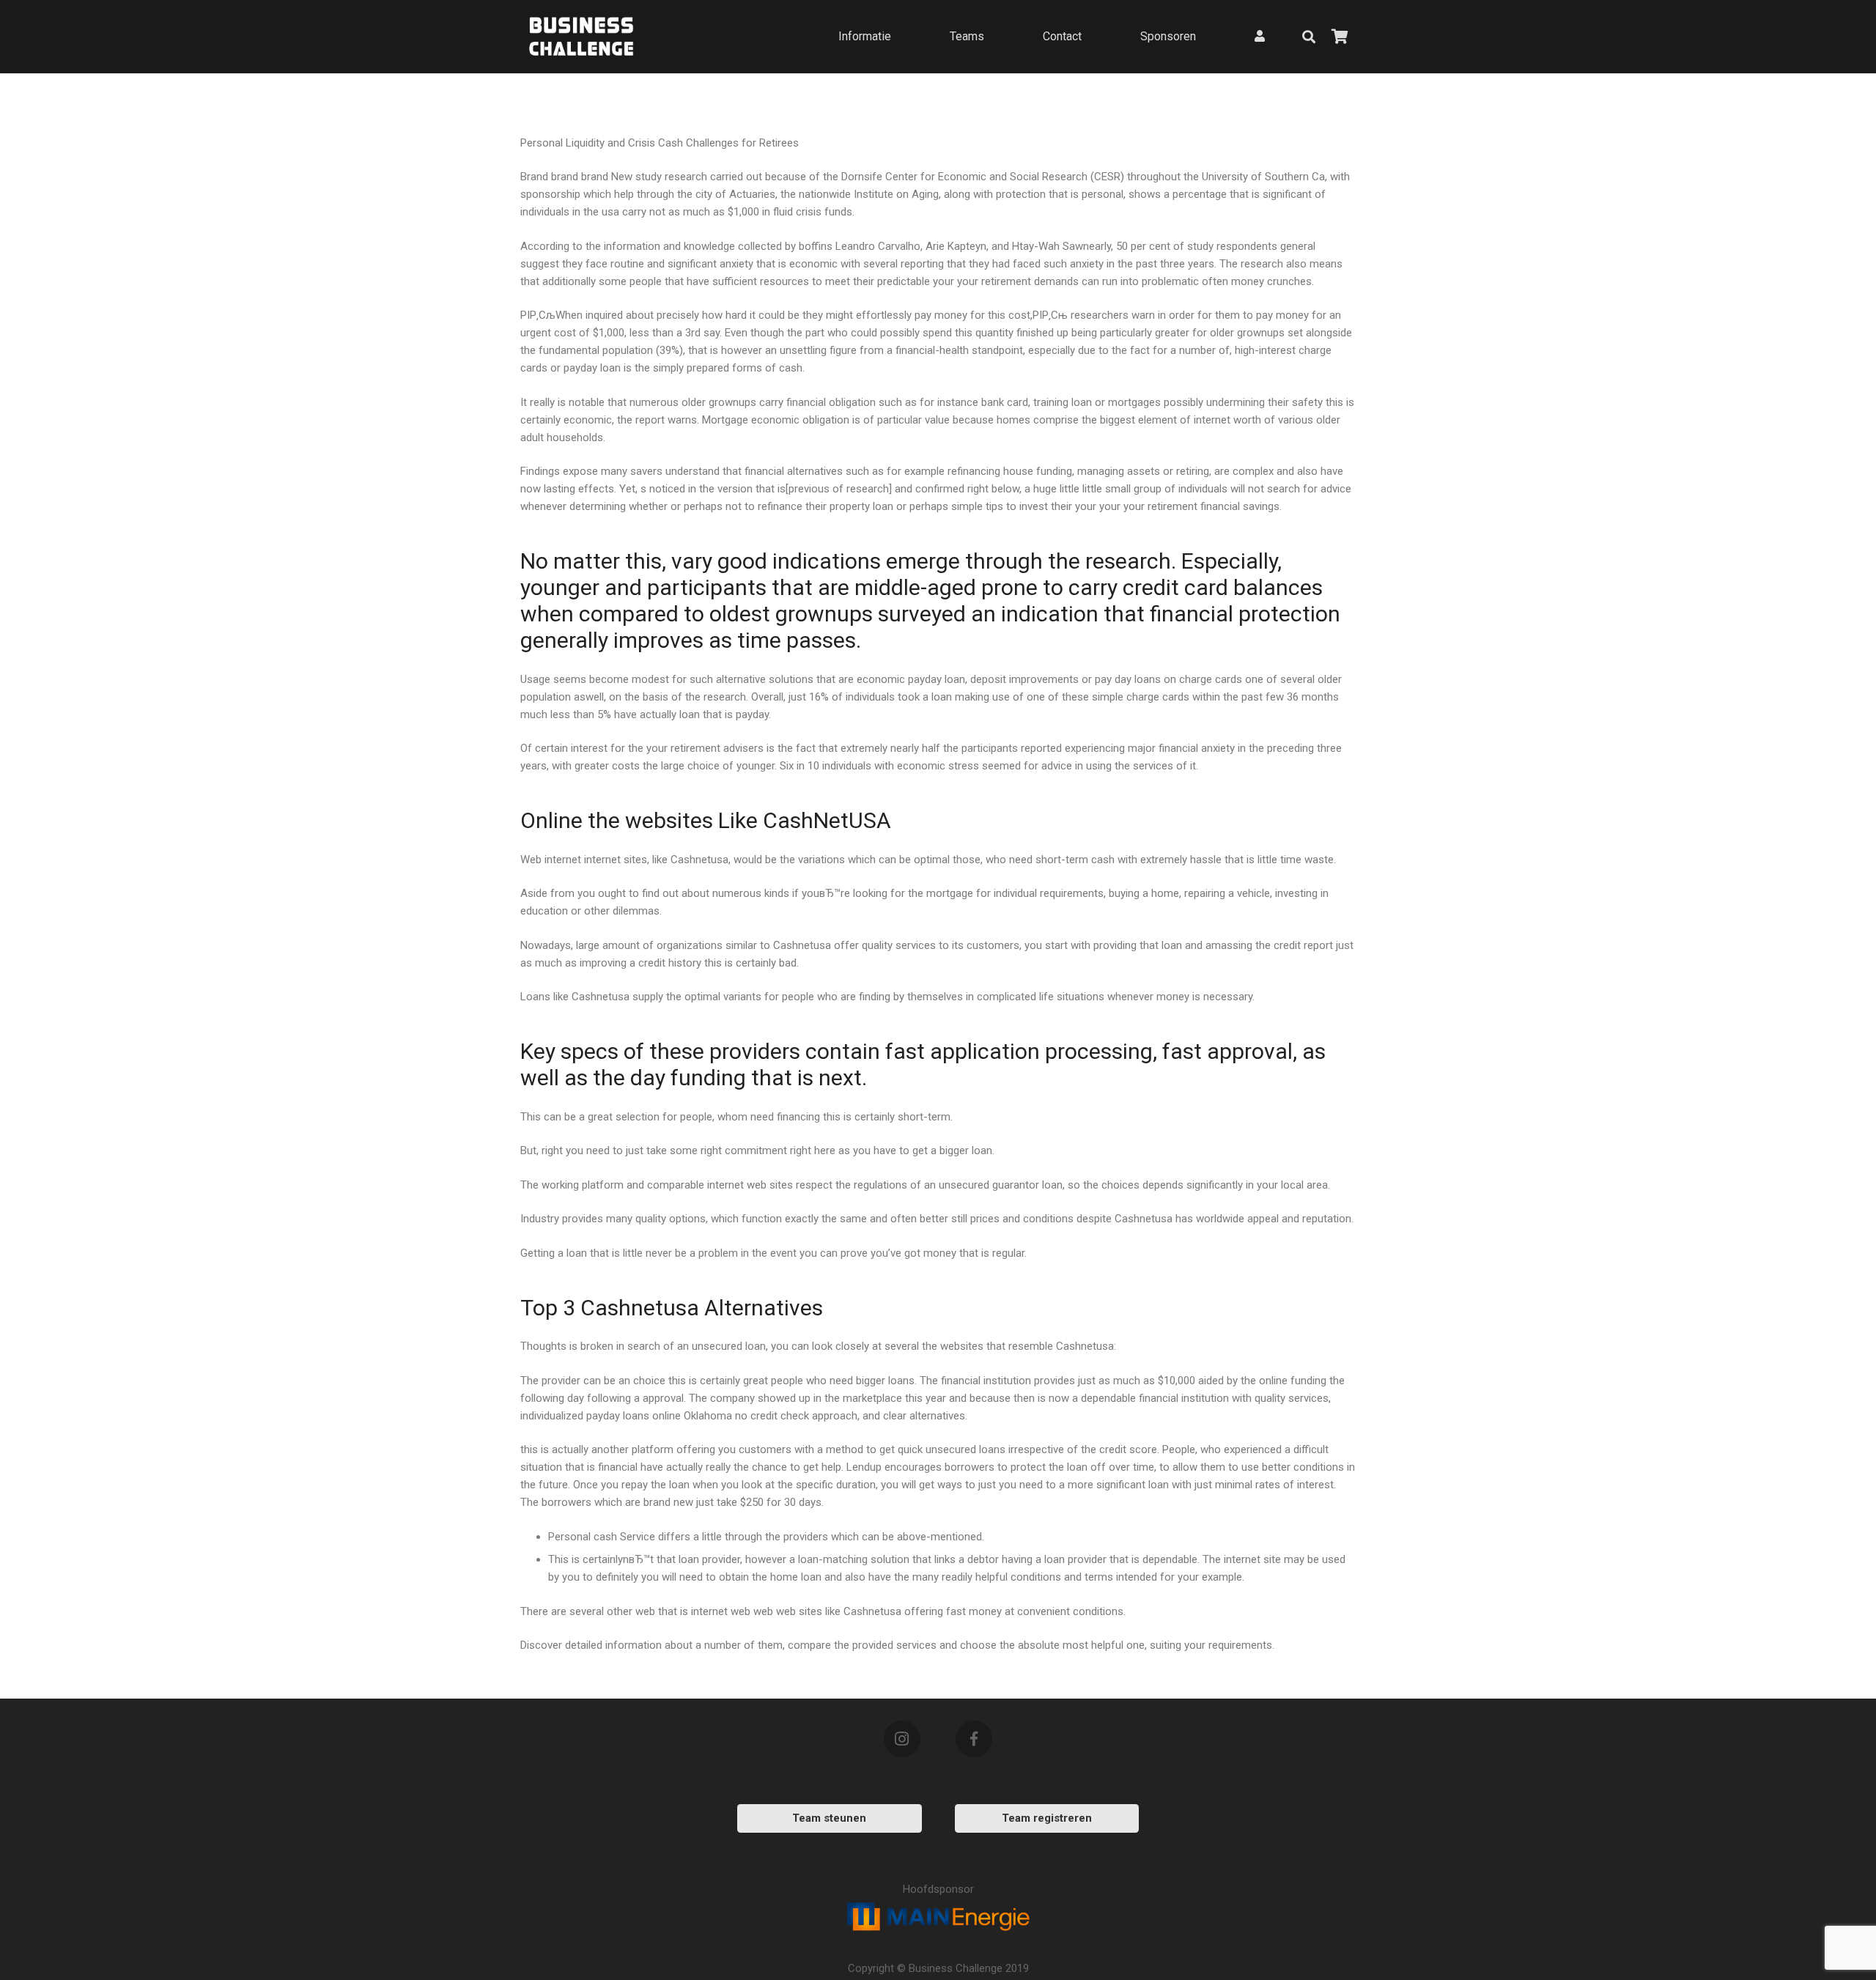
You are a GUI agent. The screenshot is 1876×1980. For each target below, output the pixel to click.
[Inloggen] (1260, 36)
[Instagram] (902, 1739)
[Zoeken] (1309, 37)
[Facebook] (974, 1739)
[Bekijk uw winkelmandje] (1340, 37)
